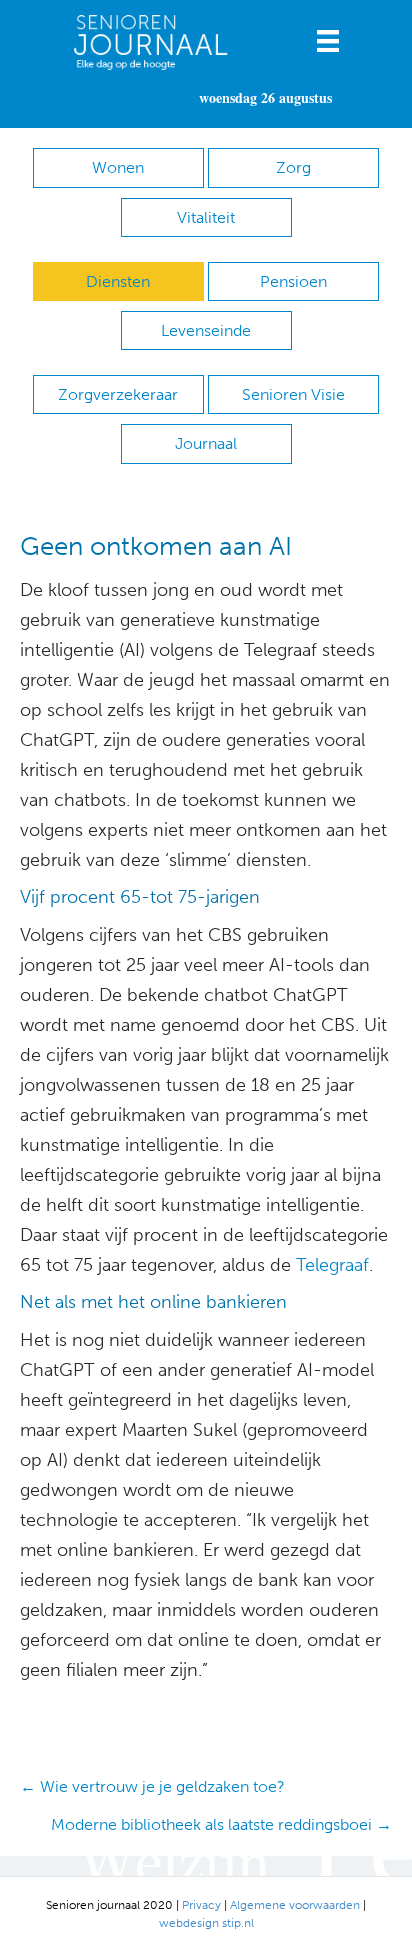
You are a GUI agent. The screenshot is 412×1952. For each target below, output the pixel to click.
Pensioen (293, 281)
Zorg (293, 167)
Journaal (206, 443)
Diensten (118, 281)
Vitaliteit (206, 217)
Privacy (201, 1905)
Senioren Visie (293, 394)
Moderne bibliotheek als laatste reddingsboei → (221, 1824)
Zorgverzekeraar (118, 394)
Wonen (118, 167)
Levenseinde (206, 330)
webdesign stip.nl (206, 1923)
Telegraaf (330, 1265)
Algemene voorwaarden (295, 1905)
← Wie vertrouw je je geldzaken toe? (152, 1786)
